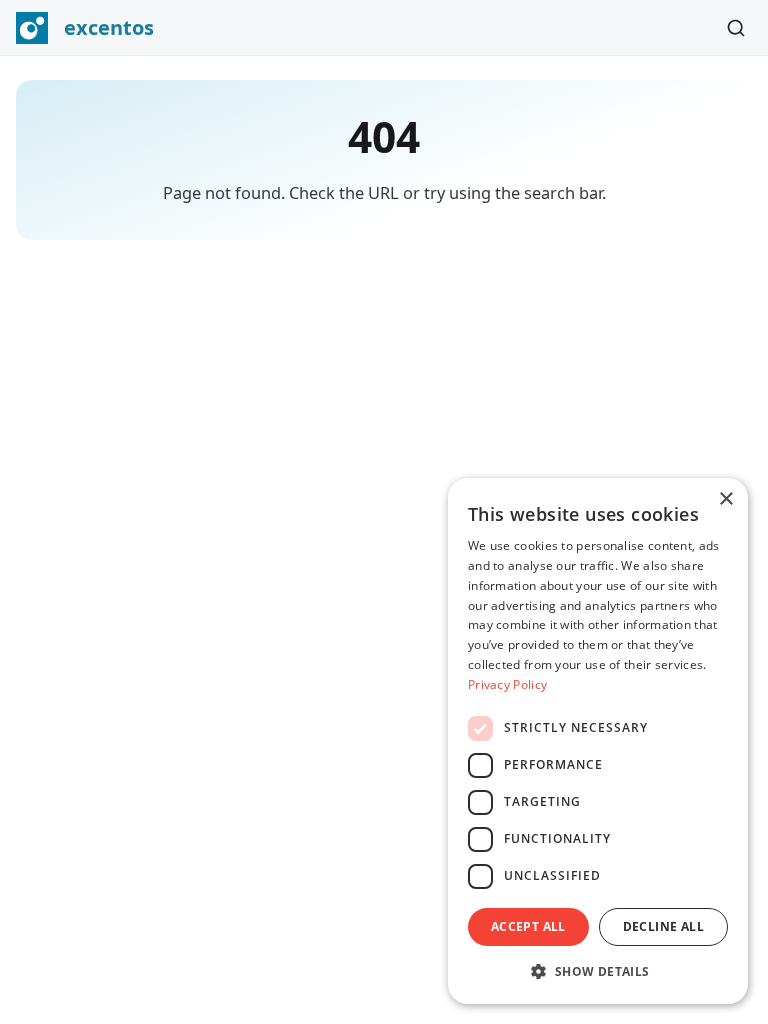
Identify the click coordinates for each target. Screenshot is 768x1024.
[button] (598, 971)
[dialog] (598, 741)
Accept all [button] (528, 926)
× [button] (725, 499)
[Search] (736, 28)
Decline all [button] (663, 926)
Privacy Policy (507, 684)
